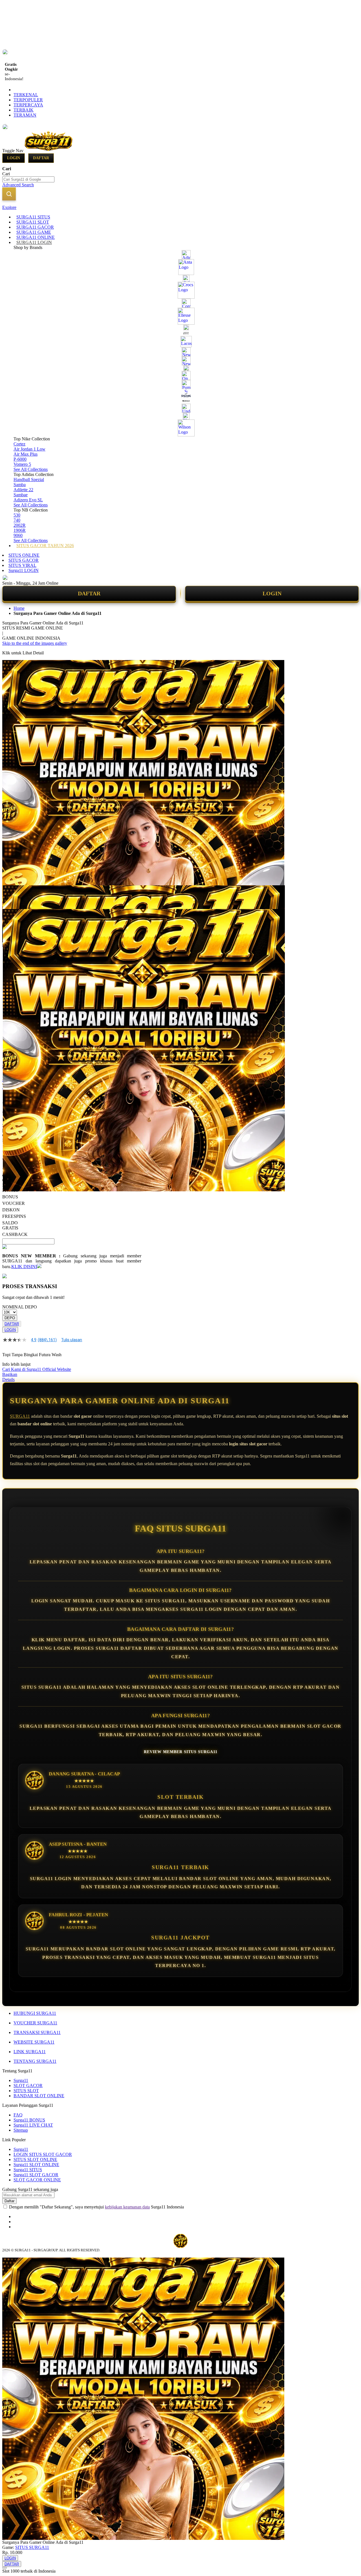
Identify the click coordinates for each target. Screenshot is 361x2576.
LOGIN (272, 593)
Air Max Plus (26, 454)
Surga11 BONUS (29, 2120)
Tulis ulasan (72, 1340)
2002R (20, 525)
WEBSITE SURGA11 (34, 2042)
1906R (20, 530)
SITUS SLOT (26, 2091)
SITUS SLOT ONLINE (35, 2159)
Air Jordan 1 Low (29, 449)
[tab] (180, 207)
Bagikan (10, 1374)
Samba (20, 485)
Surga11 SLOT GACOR (36, 2175)
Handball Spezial (29, 479)
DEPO (10, 1318)
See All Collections (31, 469)
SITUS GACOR (24, 560)
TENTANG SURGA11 (35, 2061)
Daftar (41, 158)
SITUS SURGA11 (32, 2547)
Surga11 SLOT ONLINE (36, 2165)
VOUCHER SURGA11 (35, 2023)
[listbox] (72, 1212)
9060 (18, 535)
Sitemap (21, 2130)
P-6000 (20, 459)
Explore (9, 207)
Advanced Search (18, 185)
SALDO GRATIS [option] (10, 1225)
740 (17, 520)
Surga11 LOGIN (24, 570)
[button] (14, 897)
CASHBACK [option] (15, 1234)
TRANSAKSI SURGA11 (37, 2032)
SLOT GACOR (28, 2086)
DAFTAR (89, 593)
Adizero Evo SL (28, 500)
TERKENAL (26, 95)
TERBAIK (24, 110)
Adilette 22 (23, 490)
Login (14, 158)
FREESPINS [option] (14, 1216)
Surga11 (21, 2080)
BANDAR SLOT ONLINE (39, 2096)
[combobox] (28, 179)
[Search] (9, 194)
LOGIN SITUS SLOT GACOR (43, 2154)
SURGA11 (20, 1416)
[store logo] (49, 151)
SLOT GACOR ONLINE (37, 2180)
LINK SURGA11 (30, 2052)
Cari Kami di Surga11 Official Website (37, 1369)
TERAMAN (25, 115)
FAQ (18, 2115)
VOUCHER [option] (14, 1203)
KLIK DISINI (24, 1267)
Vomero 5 (22, 464)
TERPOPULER (28, 100)
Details (8, 1379)
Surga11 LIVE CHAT (33, 2125)
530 (17, 515)
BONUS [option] (10, 1197)
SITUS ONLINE (24, 555)
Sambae (21, 495)
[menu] (180, 381)
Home (19, 608)
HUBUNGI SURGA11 (35, 2013)
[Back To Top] (5, 2568)
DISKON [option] (11, 1210)
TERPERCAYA (28, 105)
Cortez (19, 444)
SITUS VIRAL (22, 565)
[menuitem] (33, 217)
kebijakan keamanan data (127, 2207)
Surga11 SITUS (28, 2170)
